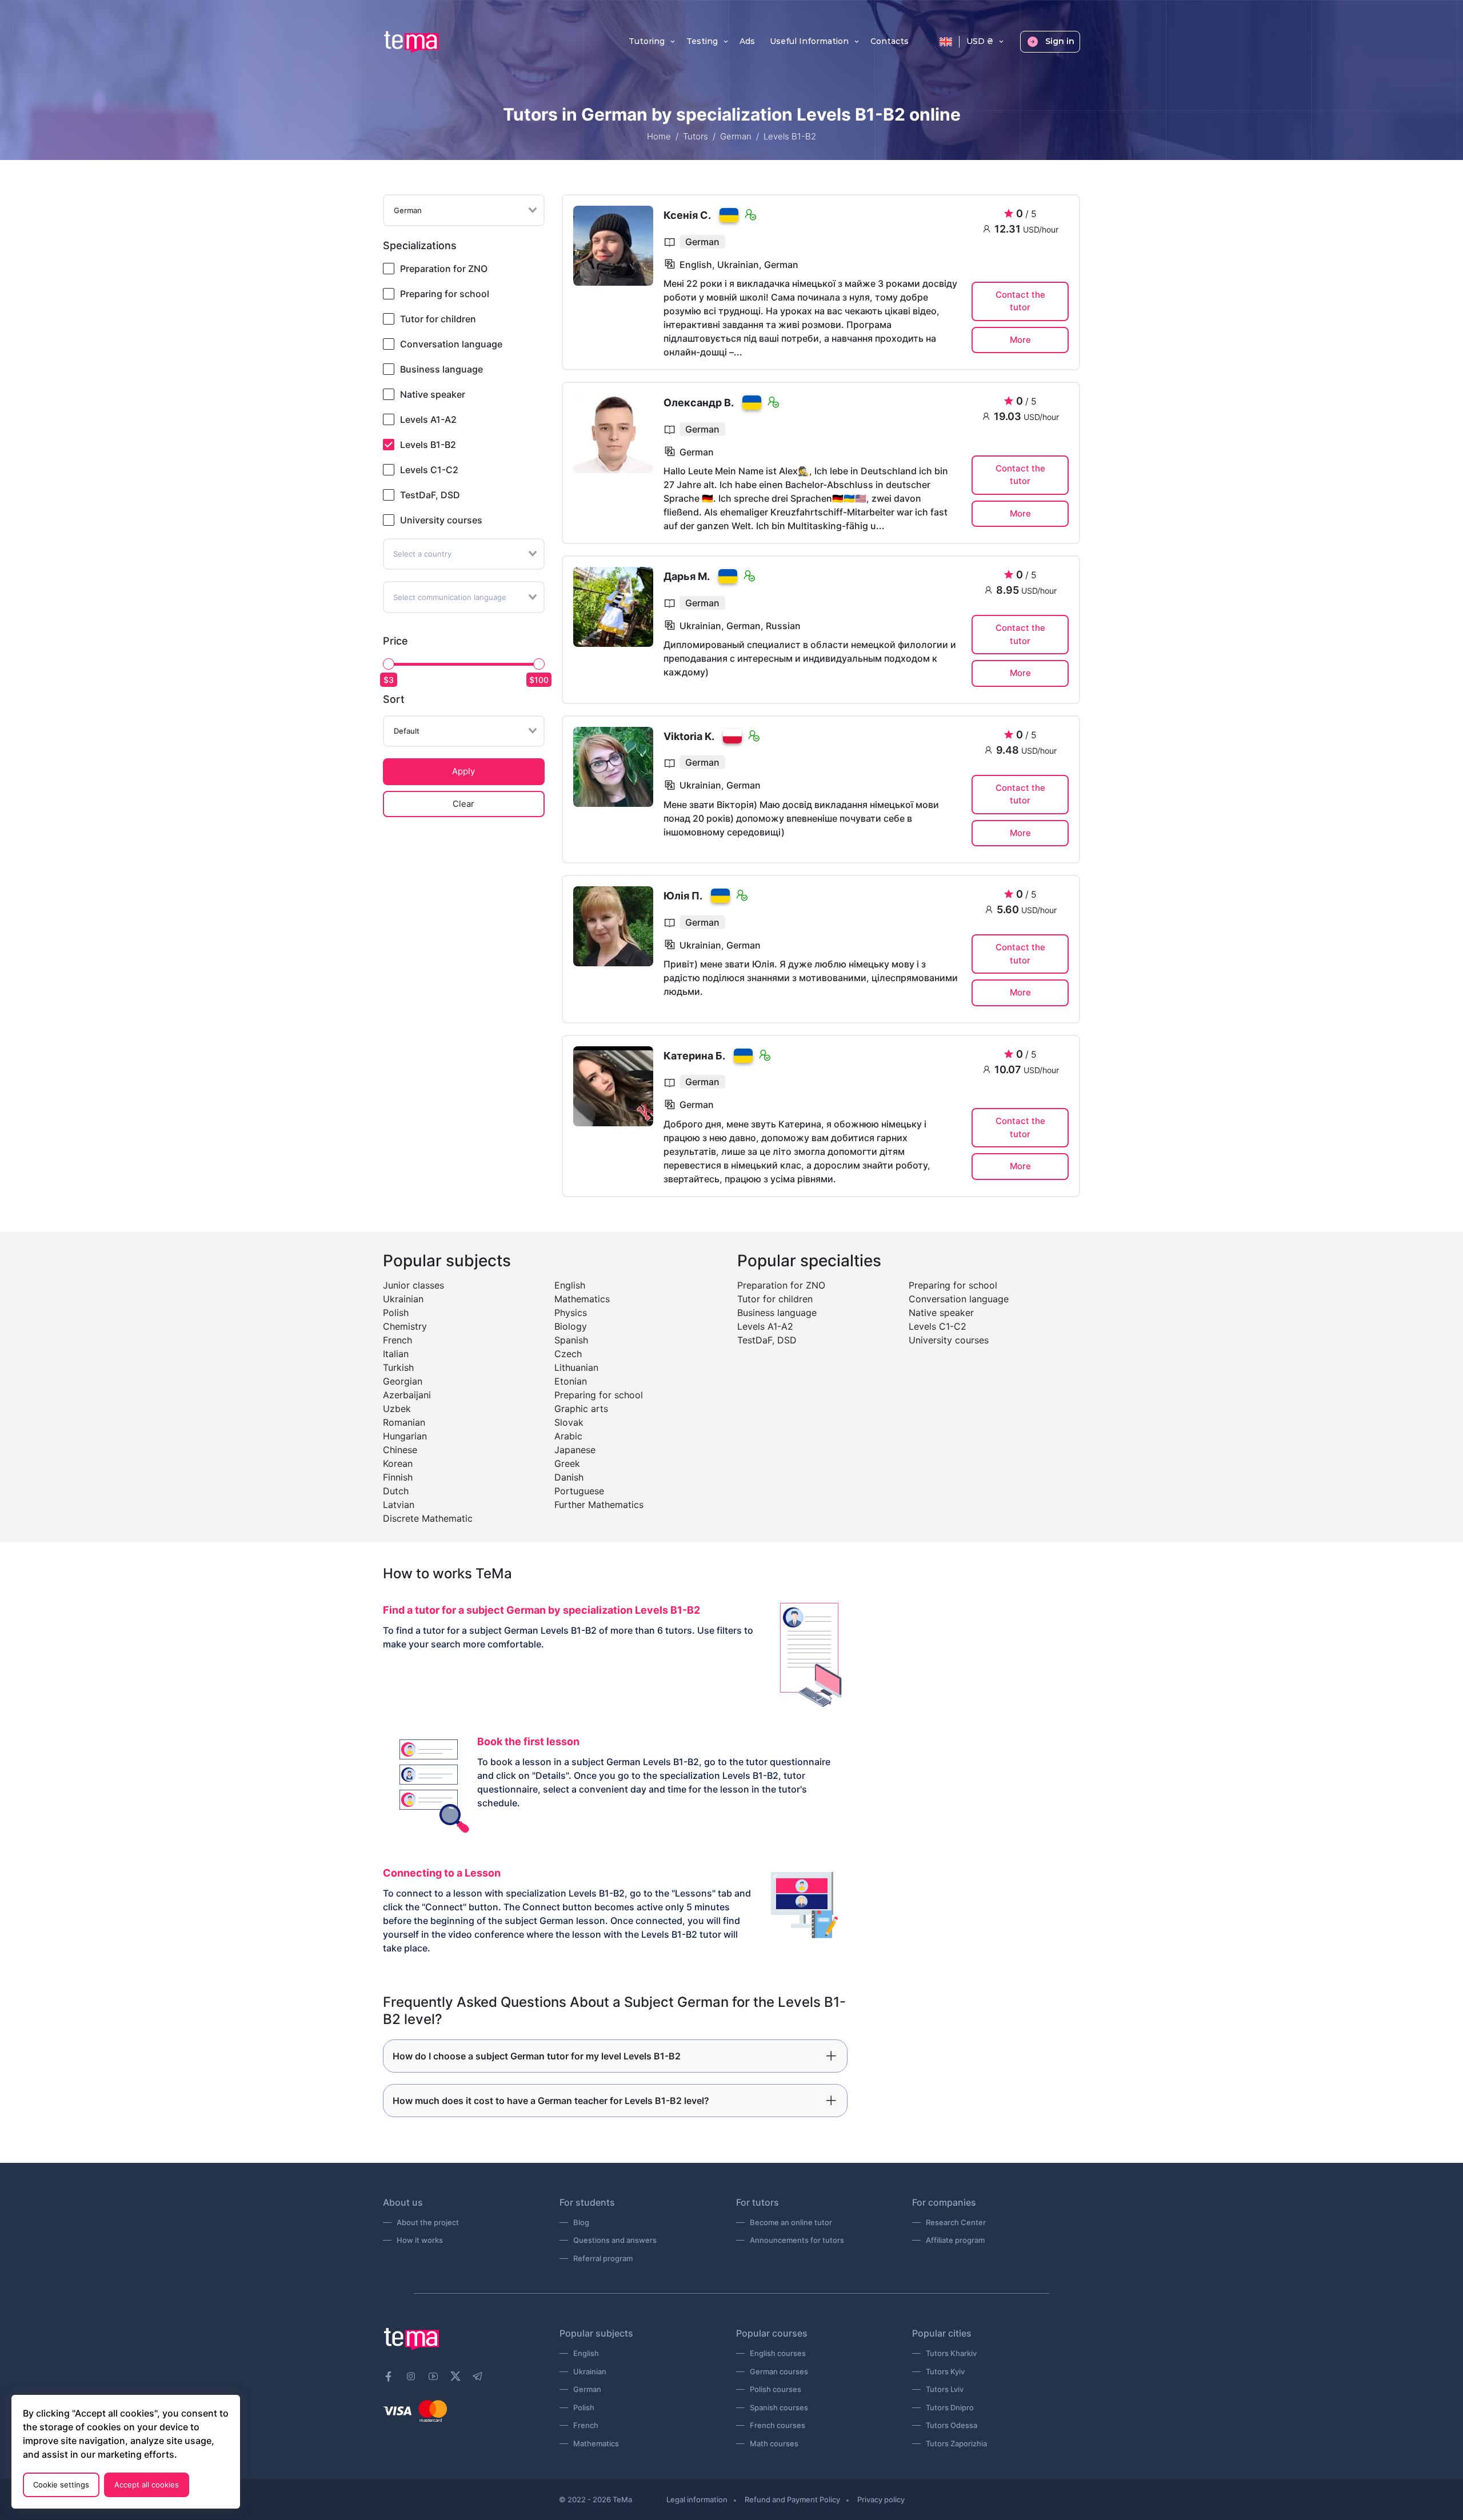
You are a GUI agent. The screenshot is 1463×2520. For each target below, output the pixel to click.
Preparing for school (445, 294)
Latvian (399, 1505)
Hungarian (405, 1436)
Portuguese (579, 1491)
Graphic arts (581, 1409)
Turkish (398, 1367)
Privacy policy (881, 2499)
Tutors (695, 136)
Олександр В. (699, 403)
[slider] (389, 664)
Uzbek (397, 1409)
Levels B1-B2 (428, 445)
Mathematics (582, 1299)
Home (659, 136)
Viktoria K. (689, 736)
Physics (571, 1313)
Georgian (403, 1381)
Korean (398, 1463)
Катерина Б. (694, 1056)
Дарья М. (687, 576)
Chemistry (405, 1326)
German (736, 136)
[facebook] (389, 2377)
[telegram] (478, 2377)
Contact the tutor (1020, 301)
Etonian (571, 1381)
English (570, 1285)
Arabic (568, 1436)
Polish (396, 1313)
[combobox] (464, 210)
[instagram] (411, 2377)
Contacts (890, 42)
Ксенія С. (687, 215)
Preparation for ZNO (444, 269)
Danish (569, 1477)
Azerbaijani (407, 1395)
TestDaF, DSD (430, 495)
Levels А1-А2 (428, 419)
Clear (463, 804)
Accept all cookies (147, 2485)
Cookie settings (61, 2485)
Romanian (404, 1422)
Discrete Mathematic (428, 1518)
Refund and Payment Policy (792, 2499)
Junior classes (413, 1285)
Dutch (396, 1491)
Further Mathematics (599, 1505)
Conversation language (451, 344)
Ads (747, 42)
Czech (568, 1354)
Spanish (571, 1340)
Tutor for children (438, 319)
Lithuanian (576, 1367)
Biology (571, 1326)
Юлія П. (683, 896)
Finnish (398, 1477)
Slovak (569, 1422)
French (397, 1340)
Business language (441, 369)
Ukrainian (403, 1299)
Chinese (400, 1450)
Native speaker (433, 394)
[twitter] (455, 2375)
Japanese (575, 1450)
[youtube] (433, 2377)
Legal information (697, 2499)
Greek (567, 1463)
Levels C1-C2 (429, 470)
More (1020, 340)
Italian (396, 1354)
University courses (441, 520)
